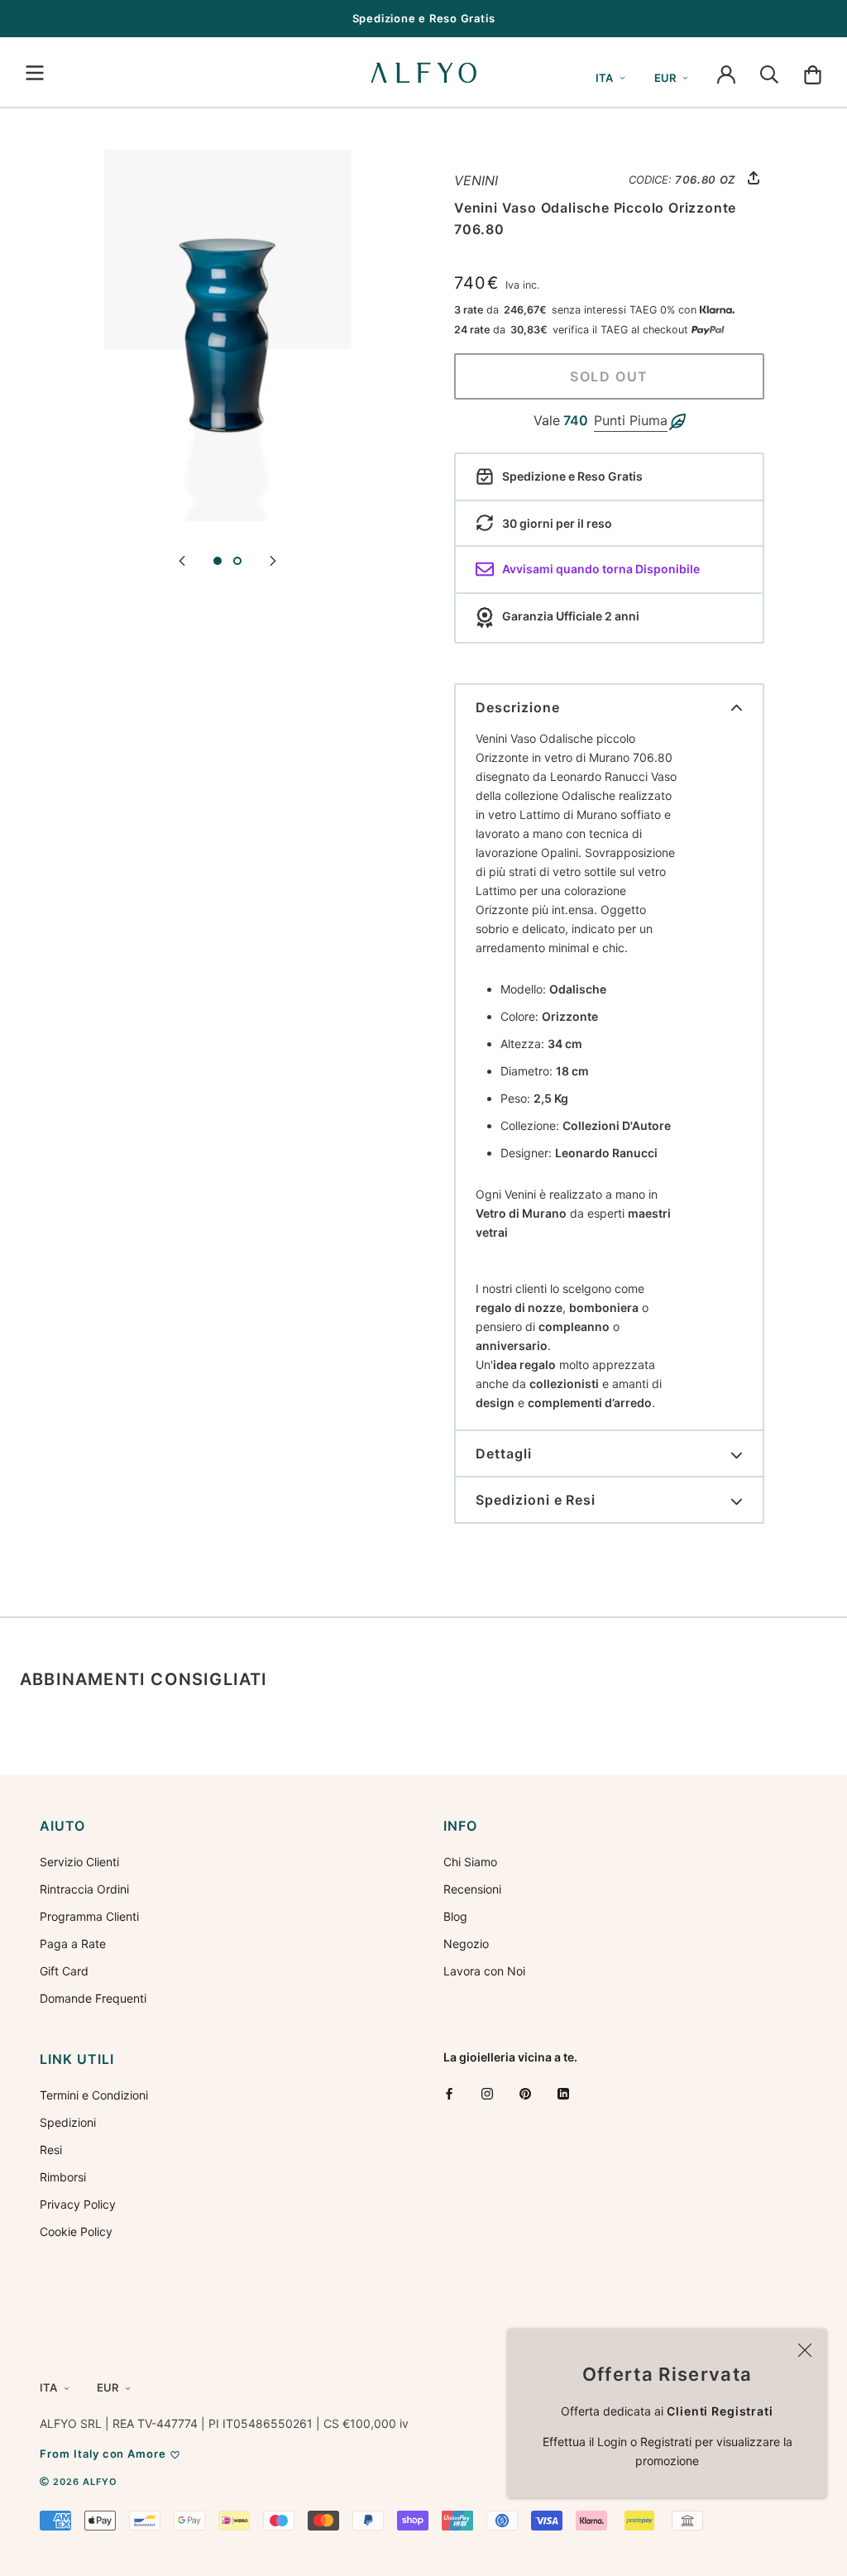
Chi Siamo (470, 1862)
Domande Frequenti (93, 1998)
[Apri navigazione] (35, 73)
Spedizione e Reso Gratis (424, 18)
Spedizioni (68, 2122)
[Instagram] (487, 2093)
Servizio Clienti (79, 1862)
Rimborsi (63, 2177)
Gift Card (64, 1971)
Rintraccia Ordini (84, 1889)
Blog (455, 1916)
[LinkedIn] (563, 2093)
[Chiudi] (805, 2350)
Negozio (466, 1944)
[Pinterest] (525, 2093)
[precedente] (182, 560)
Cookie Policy (76, 2231)
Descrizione (518, 707)
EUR (665, 78)
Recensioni (472, 1889)
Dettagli (504, 1453)
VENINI (476, 180)
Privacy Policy (78, 2204)
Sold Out (609, 376)
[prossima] (273, 560)
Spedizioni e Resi (536, 1500)
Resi (51, 2150)
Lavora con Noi (484, 1971)
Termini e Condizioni (94, 2095)
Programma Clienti (89, 1916)
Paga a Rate (73, 1944)
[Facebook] (449, 2093)
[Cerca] (769, 73)
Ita (604, 78)
